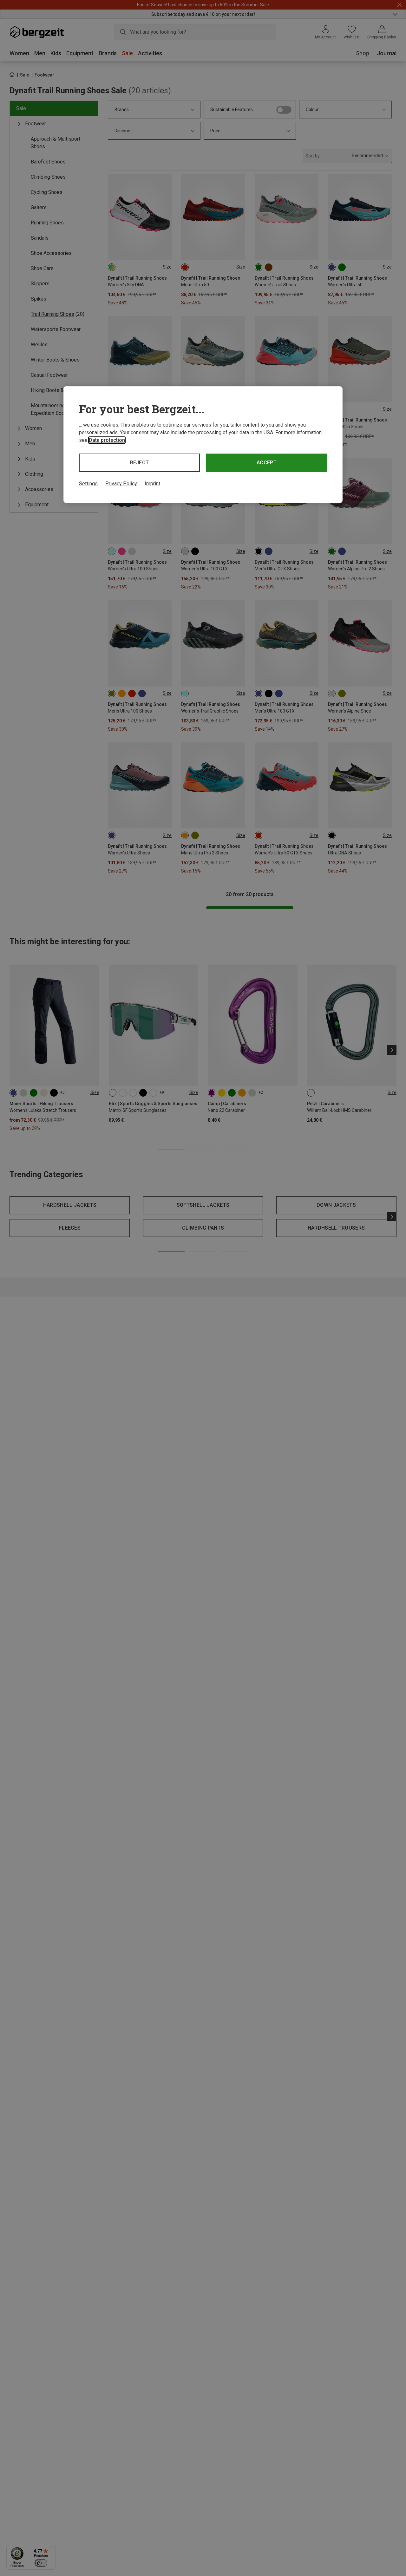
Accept (267, 463)
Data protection (107, 440)
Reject (140, 463)
